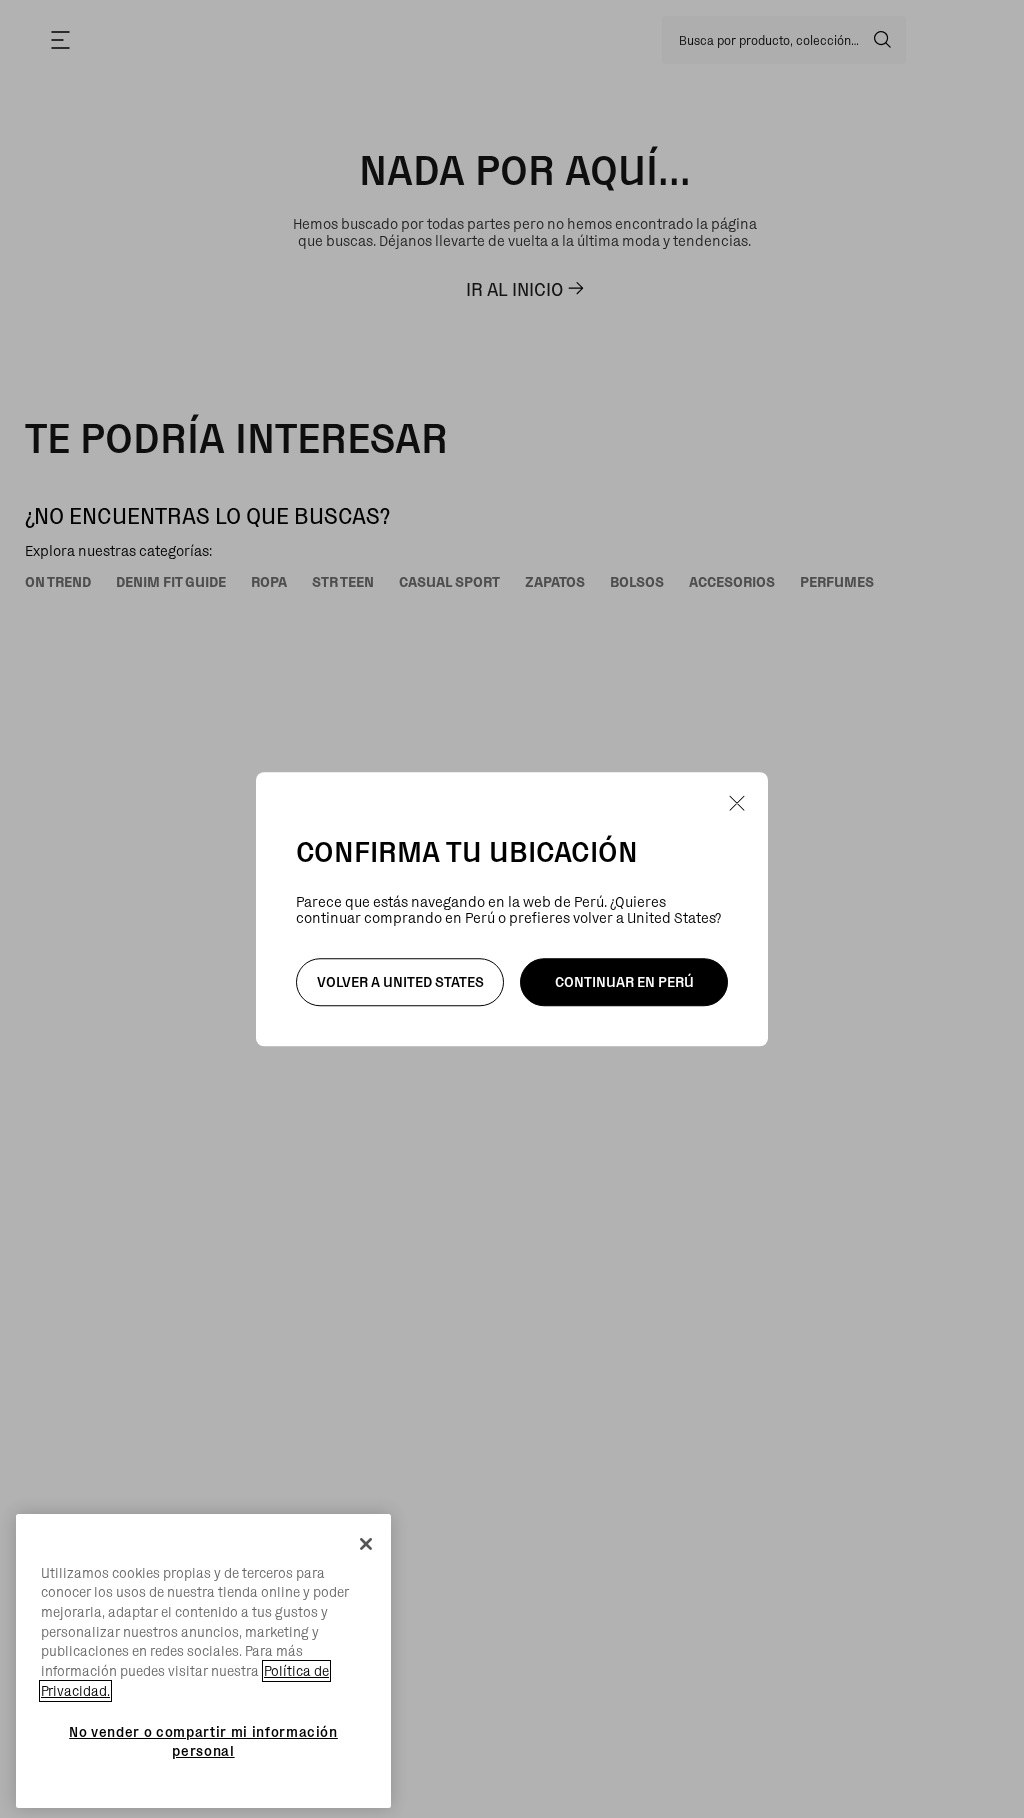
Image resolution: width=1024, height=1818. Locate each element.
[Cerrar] (366, 1544)
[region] (203, 1661)
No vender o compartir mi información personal (203, 1741)
